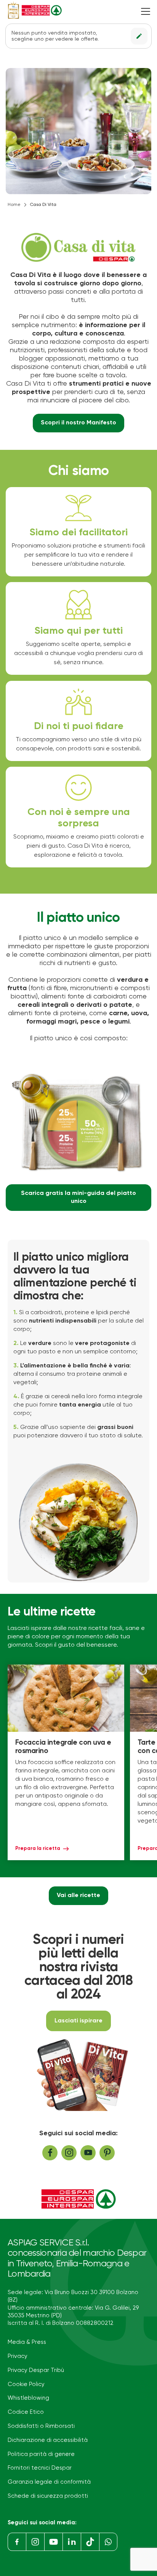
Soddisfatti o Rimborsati (41, 2426)
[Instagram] (35, 2542)
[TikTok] (90, 2542)
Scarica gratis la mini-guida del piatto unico (78, 1197)
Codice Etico (26, 2412)
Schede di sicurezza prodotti (48, 2496)
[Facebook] (17, 2542)
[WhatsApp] (108, 2542)
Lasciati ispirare (78, 2021)
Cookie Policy (26, 2384)
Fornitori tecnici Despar (40, 2468)
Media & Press (27, 2342)
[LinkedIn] (72, 2542)
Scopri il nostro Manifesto (78, 423)
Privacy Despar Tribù (36, 2370)
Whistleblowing (28, 2398)
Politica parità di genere (41, 2454)
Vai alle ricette (78, 1896)
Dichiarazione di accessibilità (48, 2440)
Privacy (18, 2356)
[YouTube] (53, 2542)
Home (14, 205)
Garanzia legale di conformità (49, 2482)
